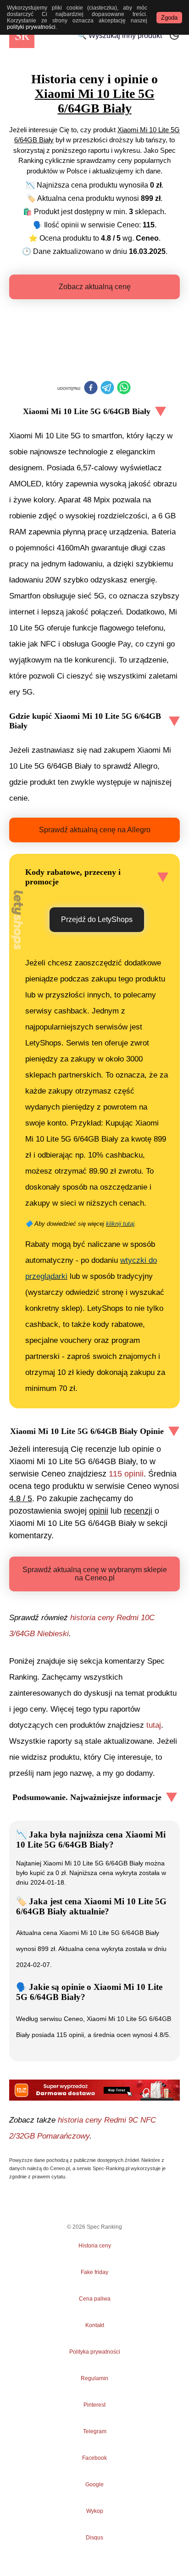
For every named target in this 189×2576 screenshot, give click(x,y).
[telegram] (107, 388)
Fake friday (94, 2272)
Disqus (94, 2538)
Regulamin (94, 2378)
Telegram (94, 2431)
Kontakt (95, 2325)
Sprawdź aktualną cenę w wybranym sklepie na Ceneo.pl (95, 1574)
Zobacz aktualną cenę (95, 287)
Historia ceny (95, 2246)
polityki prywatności (31, 27)
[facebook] (91, 388)
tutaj (154, 1725)
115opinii (126, 1474)
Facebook (94, 2458)
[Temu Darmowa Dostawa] (94, 2090)
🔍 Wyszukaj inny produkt (120, 35)
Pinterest (94, 2405)
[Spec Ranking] (22, 35)
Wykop (95, 2511)
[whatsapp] (124, 388)
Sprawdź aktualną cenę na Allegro (95, 830)
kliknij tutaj (120, 1224)
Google (94, 2484)
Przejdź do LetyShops (97, 919)
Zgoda (169, 18)
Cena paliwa (95, 2299)
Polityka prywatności (95, 2352)
